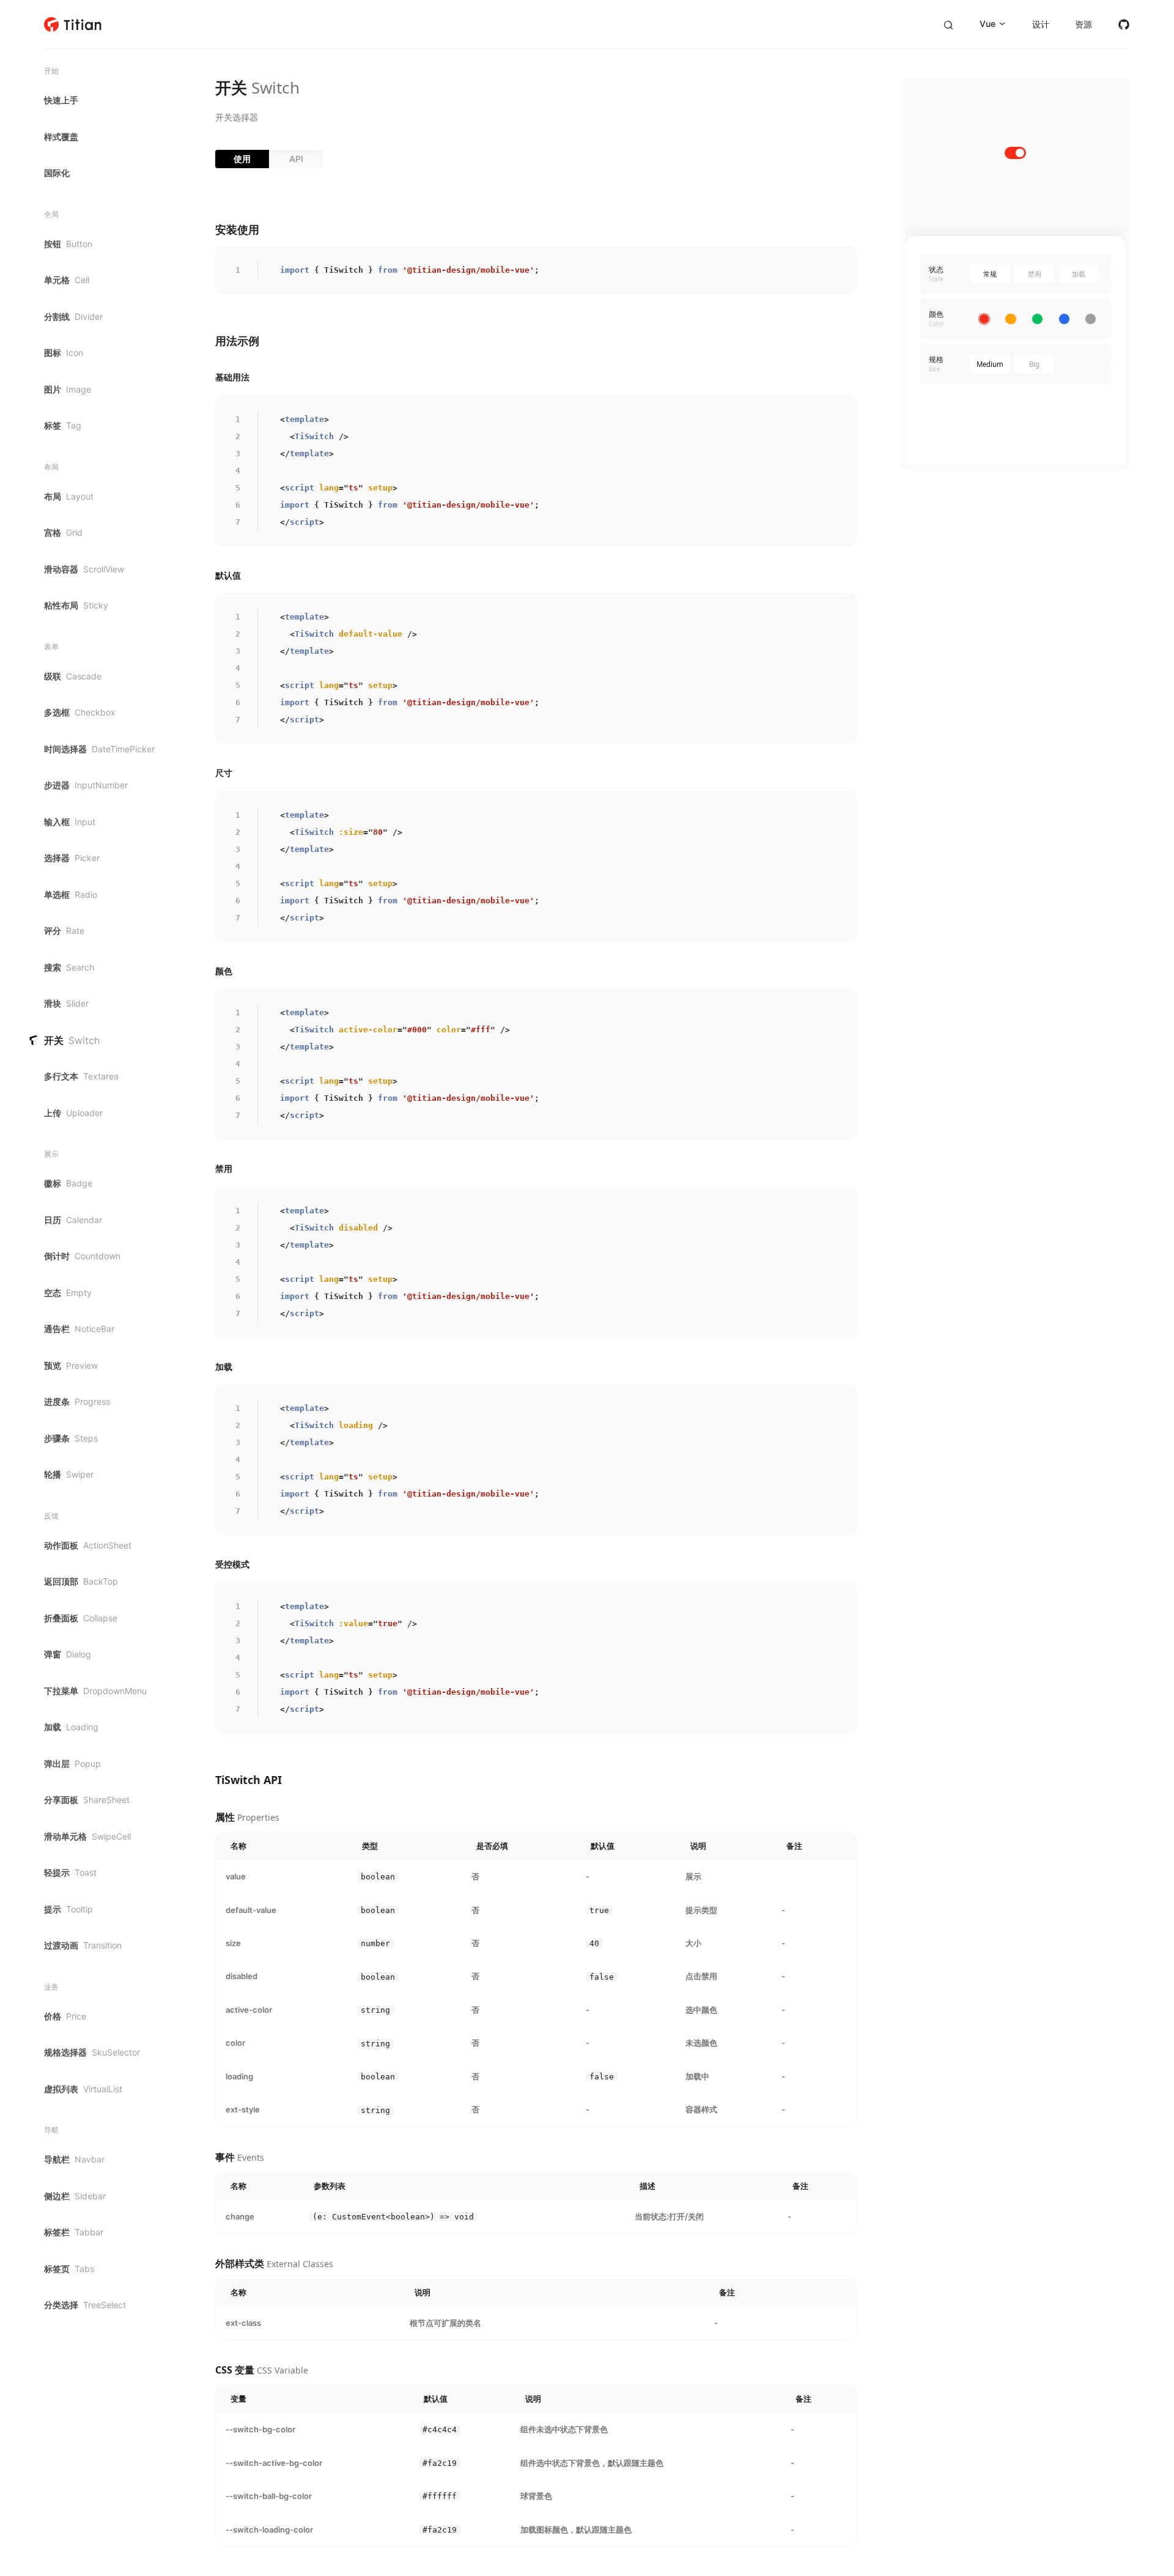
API (296, 159)
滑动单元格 (87, 1836)
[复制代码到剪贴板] (843, 260)
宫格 (63, 532)
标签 (63, 425)
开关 (72, 1040)
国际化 (57, 173)
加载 (71, 1727)
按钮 (68, 244)
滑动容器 (84, 569)
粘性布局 (76, 605)
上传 (73, 1113)
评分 (64, 931)
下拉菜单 (95, 1691)
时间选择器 (99, 749)
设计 (1041, 24)
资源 (1084, 24)
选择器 (72, 858)
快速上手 (61, 100)
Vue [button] (988, 24)
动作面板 (88, 1545)
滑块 (66, 1003)
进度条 (77, 1401)
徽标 (68, 1183)
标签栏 (74, 2232)
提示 (68, 1909)
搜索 (69, 967)
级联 (73, 676)
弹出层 (72, 1764)
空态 (68, 1293)
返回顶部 (81, 1581)
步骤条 (71, 1438)
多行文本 (81, 1076)
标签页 (69, 2269)
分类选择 (85, 2305)
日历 (73, 1220)
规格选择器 (92, 2052)
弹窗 (68, 1654)
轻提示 (70, 1872)
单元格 (67, 280)
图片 (68, 389)
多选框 (80, 712)
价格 (65, 2016)
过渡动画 (83, 1945)
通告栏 (79, 1329)
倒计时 (82, 1256)
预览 (71, 1365)
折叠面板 (81, 1618)
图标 (64, 353)
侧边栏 (75, 2196)
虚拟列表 (83, 2089)
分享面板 (87, 1800)
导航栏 (74, 2159)
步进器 (86, 785)
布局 (69, 496)
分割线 (73, 316)
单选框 (71, 894)
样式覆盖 (61, 137)
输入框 (70, 822)
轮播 (69, 1474)
